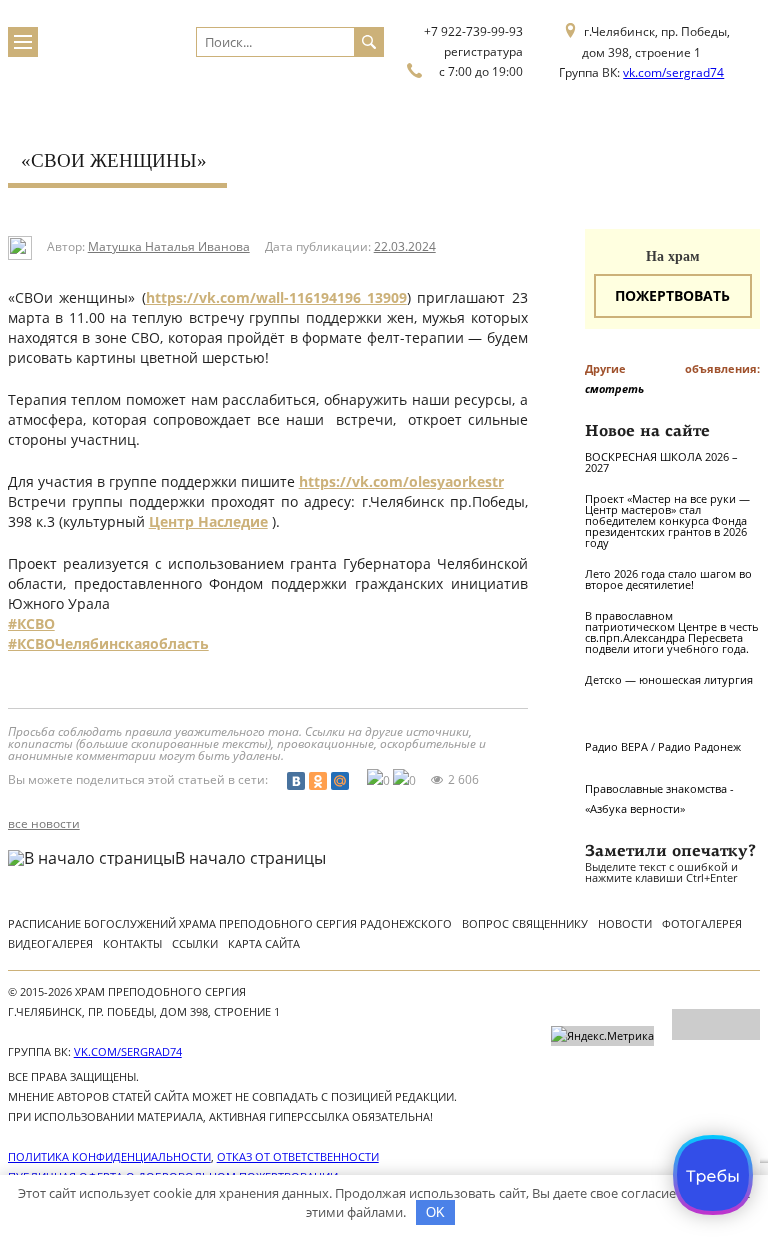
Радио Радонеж (699, 746)
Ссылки (195, 943)
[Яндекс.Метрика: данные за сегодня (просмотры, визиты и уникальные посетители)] (602, 1036)
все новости (44, 824)
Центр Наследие (208, 521)
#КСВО (31, 623)
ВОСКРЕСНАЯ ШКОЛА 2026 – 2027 (661, 462)
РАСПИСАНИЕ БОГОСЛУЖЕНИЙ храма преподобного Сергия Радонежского (230, 923)
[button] (268, 684)
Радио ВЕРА (616, 746)
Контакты (132, 943)
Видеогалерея (50, 943)
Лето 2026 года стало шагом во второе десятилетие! (668, 579)
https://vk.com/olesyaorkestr (401, 481)
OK (435, 1212)
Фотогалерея (702, 923)
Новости (625, 923)
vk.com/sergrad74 (673, 72)
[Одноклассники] (318, 781)
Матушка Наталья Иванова (169, 246)
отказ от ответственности (298, 1156)
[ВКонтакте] (296, 781)
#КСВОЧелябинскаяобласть (108, 643)
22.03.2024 (405, 246)
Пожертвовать (672, 295)
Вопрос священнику (525, 923)
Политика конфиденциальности (109, 1156)
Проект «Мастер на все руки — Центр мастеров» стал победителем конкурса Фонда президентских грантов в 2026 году (667, 520)
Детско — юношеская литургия (669, 679)
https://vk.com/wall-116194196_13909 (276, 297)
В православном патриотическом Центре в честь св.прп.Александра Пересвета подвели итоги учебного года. (672, 632)
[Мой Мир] (340, 781)
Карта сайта (264, 943)
